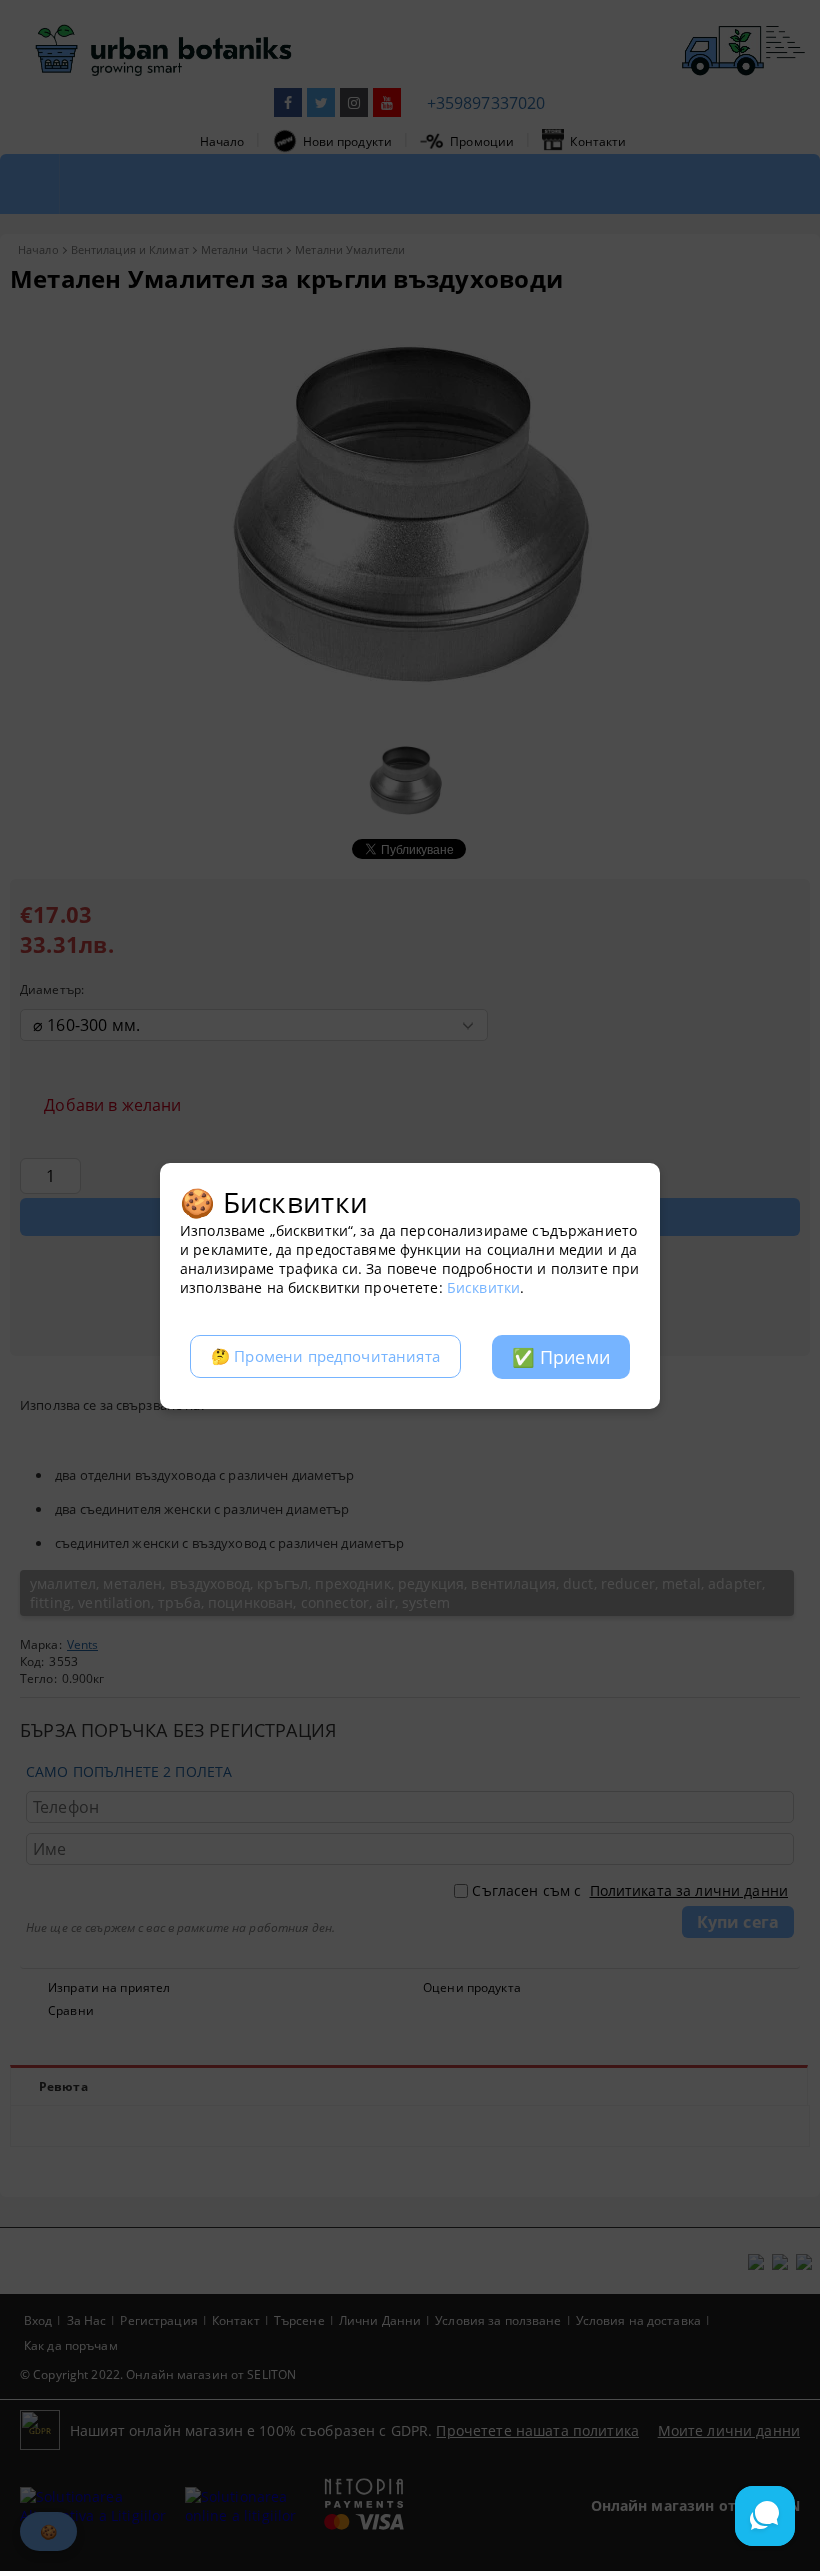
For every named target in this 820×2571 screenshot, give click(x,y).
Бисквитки (483, 1287)
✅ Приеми (561, 1357)
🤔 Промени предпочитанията (325, 1356)
